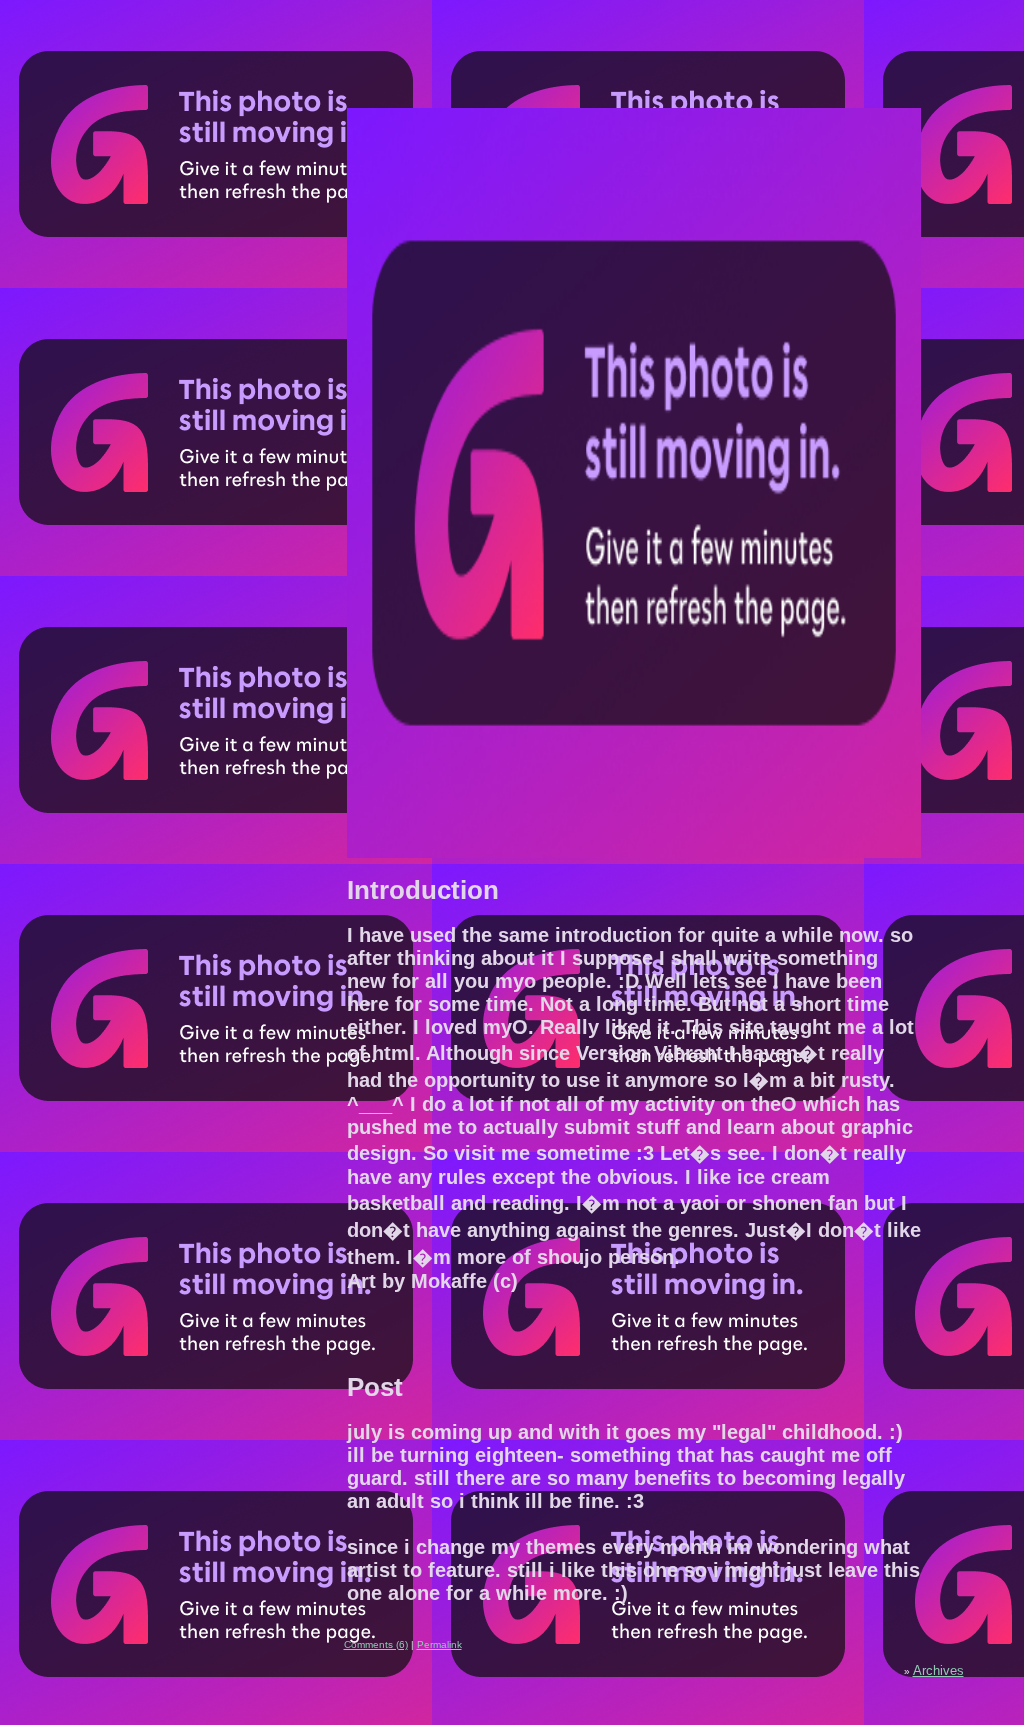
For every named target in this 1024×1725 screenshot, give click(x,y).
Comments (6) (376, 1644)
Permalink (439, 1644)
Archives (938, 1670)
